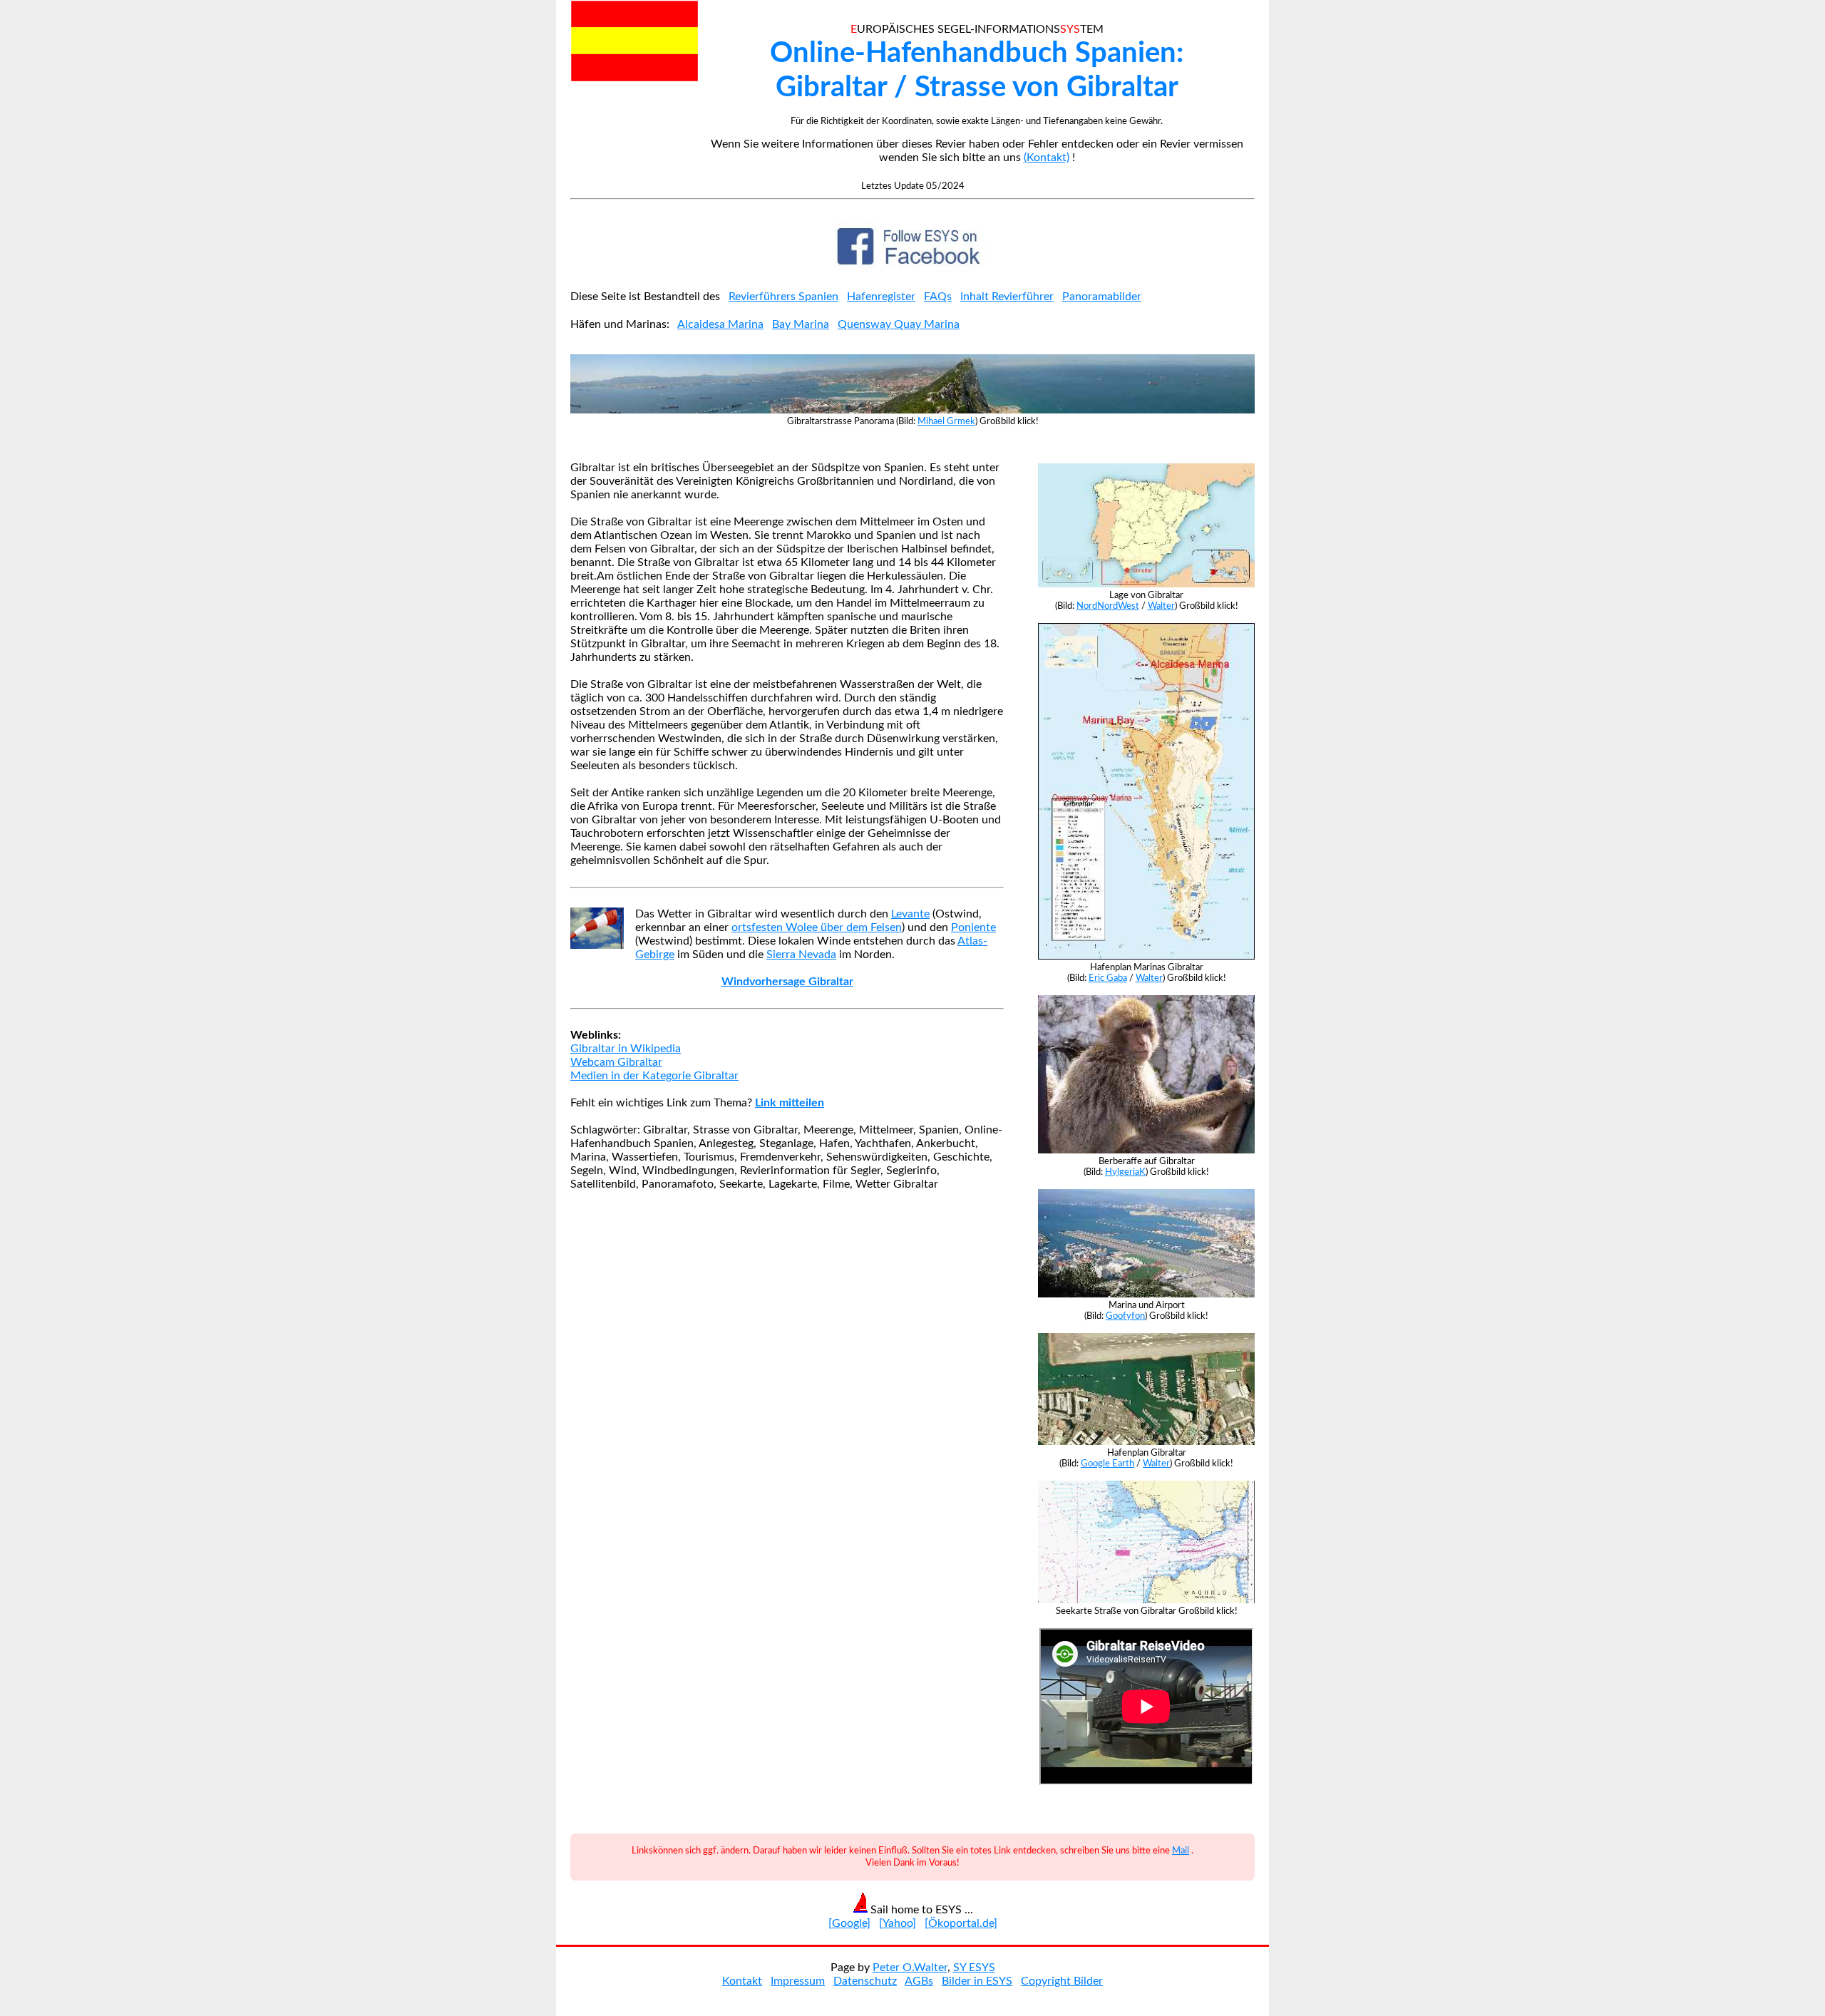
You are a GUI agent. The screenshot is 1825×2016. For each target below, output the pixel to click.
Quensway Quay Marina (899, 324)
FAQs (938, 297)
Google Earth (1107, 1464)
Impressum (798, 1981)
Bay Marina (801, 324)
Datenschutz (865, 1981)
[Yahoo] (898, 1923)
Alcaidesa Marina (720, 324)
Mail (1181, 1851)
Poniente (973, 927)
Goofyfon (1125, 1316)
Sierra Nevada (801, 955)
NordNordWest (1108, 606)
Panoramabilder (1102, 297)
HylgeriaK (1125, 1172)
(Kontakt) (1047, 158)
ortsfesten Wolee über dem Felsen (817, 927)
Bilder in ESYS (977, 1981)
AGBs (919, 1981)
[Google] (849, 1923)
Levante (910, 914)
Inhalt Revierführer (1007, 297)
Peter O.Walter (910, 1968)
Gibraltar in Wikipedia (626, 1049)
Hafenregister (881, 297)
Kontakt (742, 1981)
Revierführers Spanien (783, 297)
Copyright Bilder (1062, 1981)
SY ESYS (974, 1968)
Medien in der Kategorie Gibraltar (654, 1076)
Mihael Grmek (946, 421)
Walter (1161, 606)
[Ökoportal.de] (961, 1923)
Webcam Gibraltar (616, 1062)
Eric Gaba (1108, 978)
